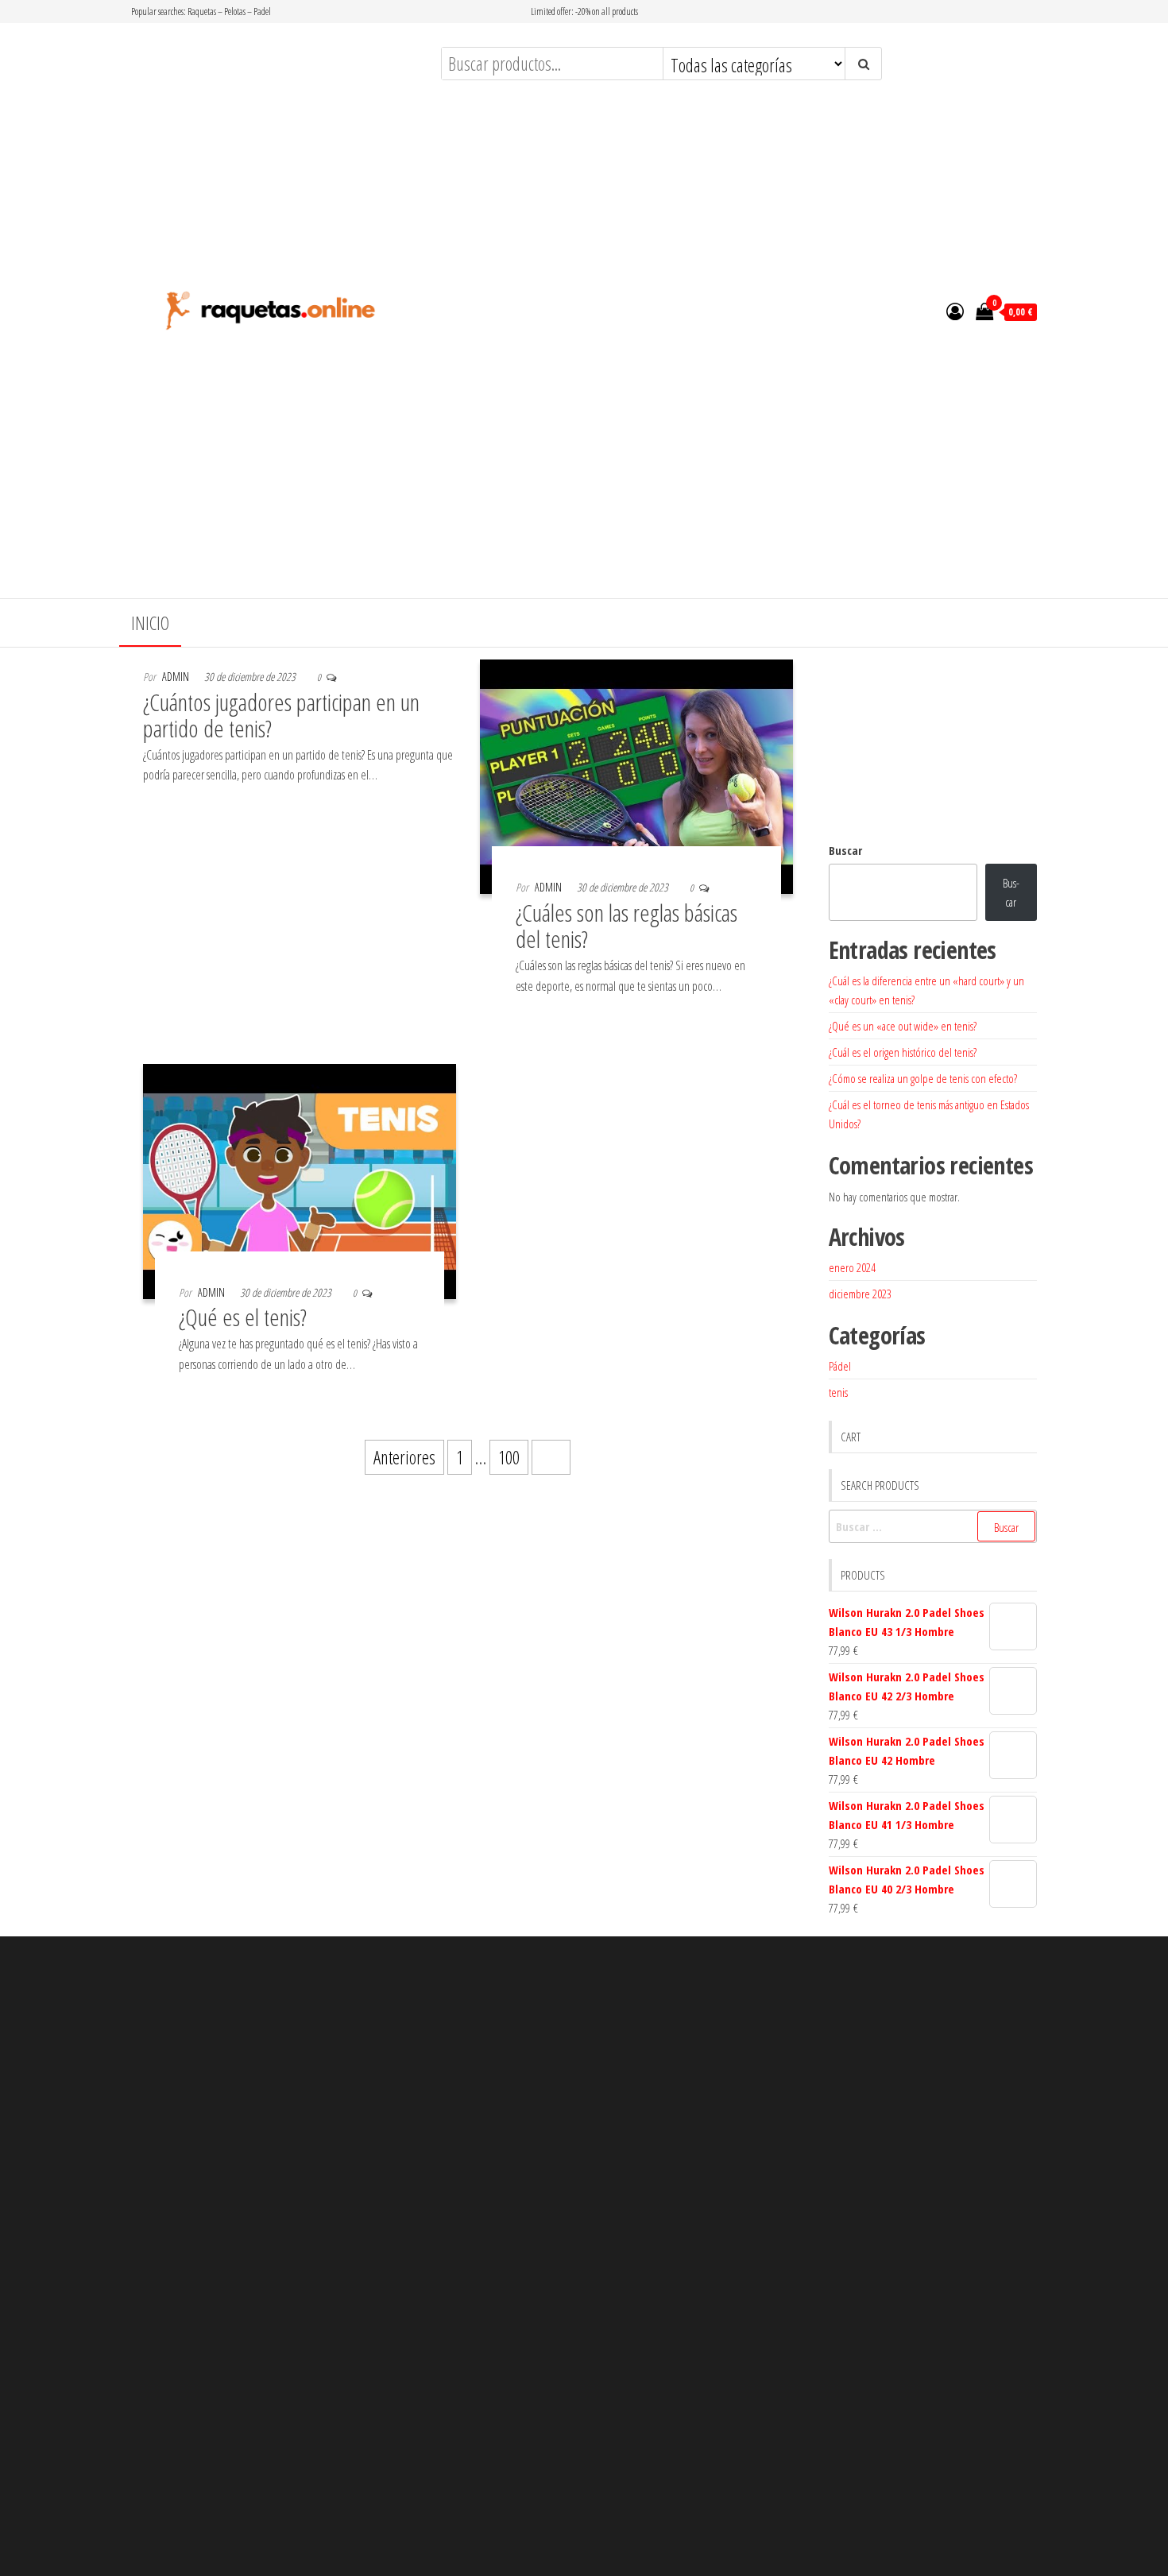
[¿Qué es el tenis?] (300, 1179)
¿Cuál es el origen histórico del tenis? (903, 1052)
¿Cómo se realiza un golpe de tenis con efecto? (923, 1078)
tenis (838, 1392)
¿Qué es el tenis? (243, 1317)
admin (176, 677)
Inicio (150, 623)
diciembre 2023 (860, 1294)
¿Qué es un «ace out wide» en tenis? (903, 1026)
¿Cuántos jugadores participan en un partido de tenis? (281, 715)
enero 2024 (852, 1267)
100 (509, 1457)
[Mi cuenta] (955, 311)
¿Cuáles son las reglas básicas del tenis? (627, 926)
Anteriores (404, 1457)
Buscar (845, 850)
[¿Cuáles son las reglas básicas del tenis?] (636, 775)
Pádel (840, 1366)
